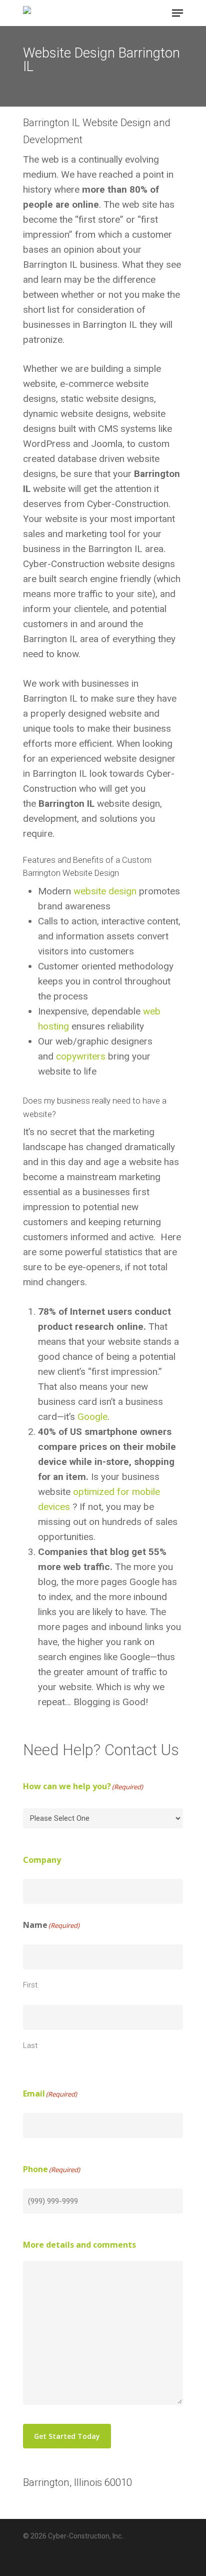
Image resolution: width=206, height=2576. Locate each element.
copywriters (81, 1056)
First (30, 1985)
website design (105, 891)
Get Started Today (67, 2436)
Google (92, 1417)
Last (30, 2045)
